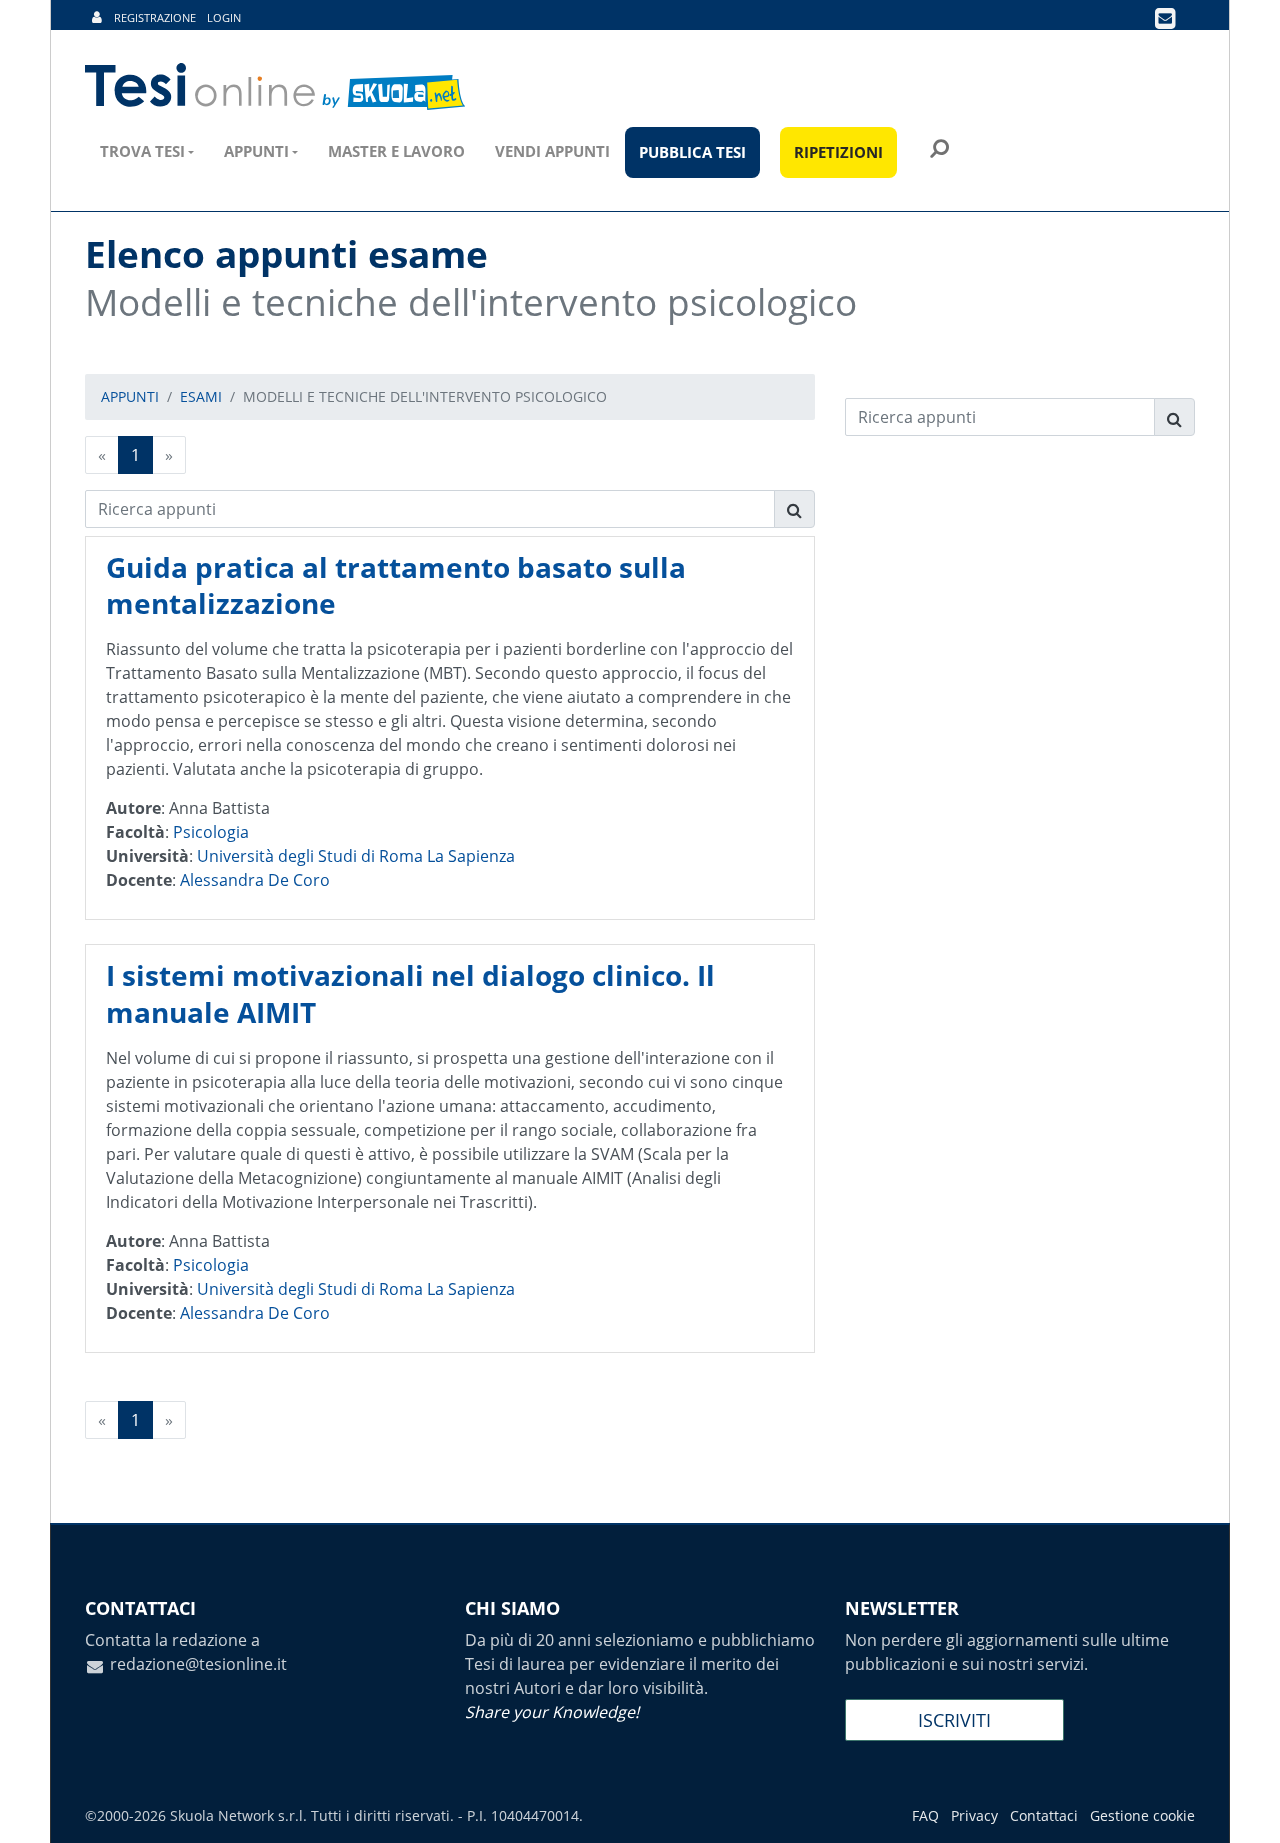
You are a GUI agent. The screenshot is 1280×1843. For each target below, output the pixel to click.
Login (224, 17)
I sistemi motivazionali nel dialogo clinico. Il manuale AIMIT (410, 993)
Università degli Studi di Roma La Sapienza (356, 856)
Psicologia (211, 832)
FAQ (925, 1815)
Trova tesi (142, 151)
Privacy (974, 1815)
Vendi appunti (552, 151)
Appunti (256, 151)
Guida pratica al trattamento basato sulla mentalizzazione (396, 585)
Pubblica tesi (692, 152)
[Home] (276, 87)
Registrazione (155, 17)
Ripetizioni (838, 152)
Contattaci (1044, 1815)
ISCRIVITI (954, 1720)
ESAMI (201, 396)
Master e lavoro (396, 151)
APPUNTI (130, 396)
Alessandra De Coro (255, 880)
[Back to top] (1245, 1808)
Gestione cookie (1142, 1815)
